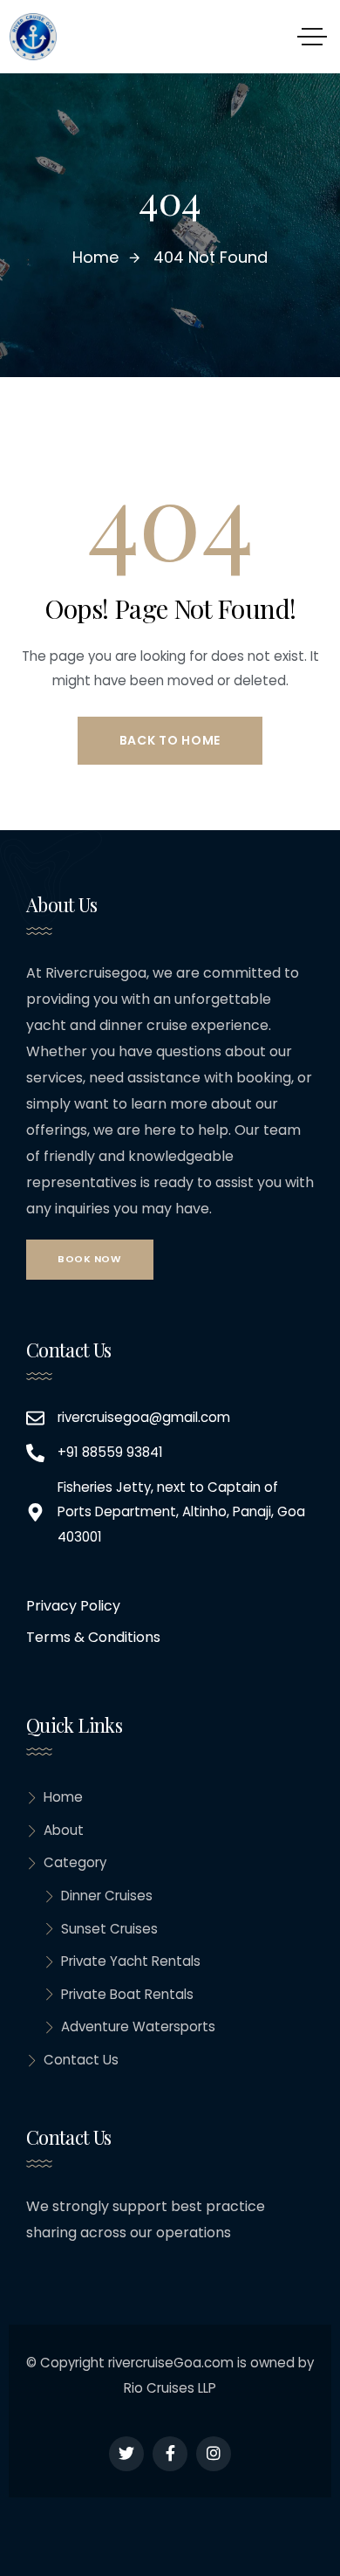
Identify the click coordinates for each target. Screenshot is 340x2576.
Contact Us (81, 2060)
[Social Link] (126, 2454)
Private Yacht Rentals (131, 1961)
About (64, 1830)
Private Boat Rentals (127, 1994)
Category (75, 1862)
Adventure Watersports (138, 2026)
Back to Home (170, 740)
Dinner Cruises (107, 1896)
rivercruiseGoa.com (171, 2363)
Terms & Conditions (93, 1637)
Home (63, 1797)
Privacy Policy (73, 1606)
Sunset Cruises (109, 1929)
